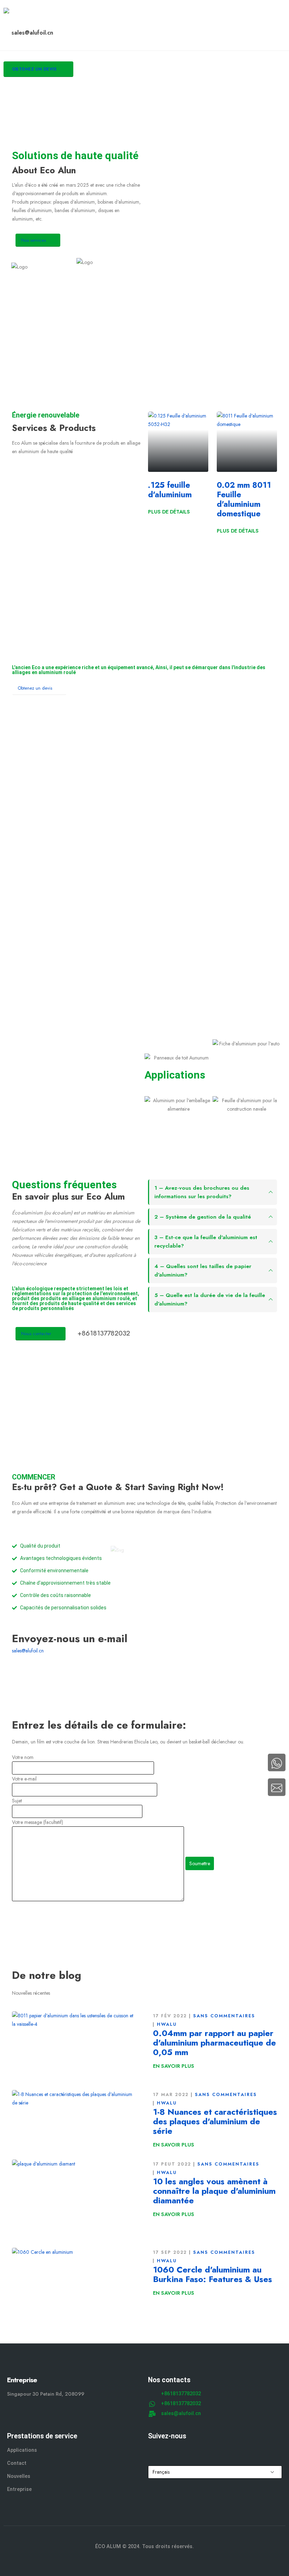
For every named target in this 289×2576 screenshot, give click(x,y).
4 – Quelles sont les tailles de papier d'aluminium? (203, 1271)
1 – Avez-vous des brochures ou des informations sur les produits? (202, 1192)
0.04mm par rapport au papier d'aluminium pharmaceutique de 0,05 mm (214, 2043)
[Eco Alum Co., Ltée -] (23, 14)
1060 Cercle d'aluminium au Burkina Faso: (213, 2274)
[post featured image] (74, 2046)
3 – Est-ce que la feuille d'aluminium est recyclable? (206, 1242)
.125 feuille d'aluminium (170, 490)
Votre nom (23, 1757)
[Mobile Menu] (11, 94)
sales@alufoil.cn (28, 1651)
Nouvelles (19, 2476)
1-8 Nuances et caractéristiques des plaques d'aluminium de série (215, 2121)
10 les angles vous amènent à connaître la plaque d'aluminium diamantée (214, 2191)
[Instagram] (181, 2451)
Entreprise (19, 2489)
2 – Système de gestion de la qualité (203, 1217)
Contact (17, 2463)
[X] (168, 2451)
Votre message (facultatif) (38, 1822)
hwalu (167, 2024)
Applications (22, 2450)
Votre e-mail (24, 1779)
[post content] (178, 442)
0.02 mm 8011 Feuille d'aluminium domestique (244, 499)
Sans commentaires (224, 2016)
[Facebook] (154, 2451)
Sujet (17, 1801)
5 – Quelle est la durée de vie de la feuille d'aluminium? (210, 1299)
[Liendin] (195, 2451)
